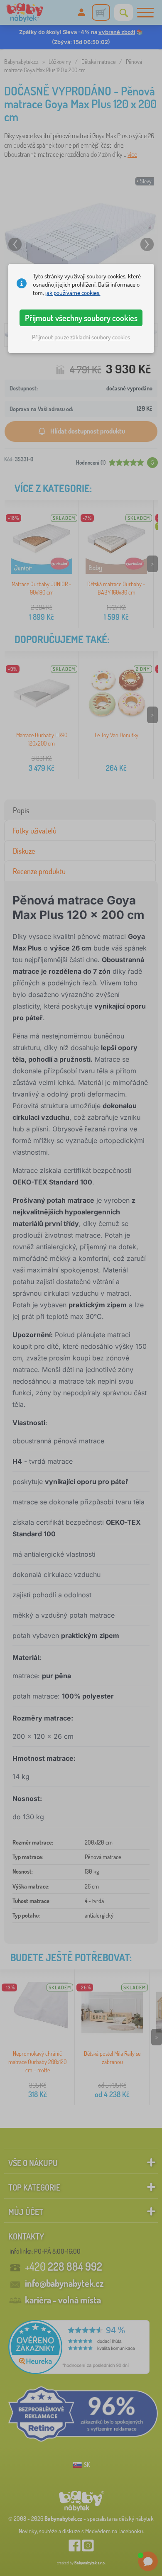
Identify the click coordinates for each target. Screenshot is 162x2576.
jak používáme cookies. (73, 293)
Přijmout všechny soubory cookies (81, 318)
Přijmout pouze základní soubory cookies (81, 337)
